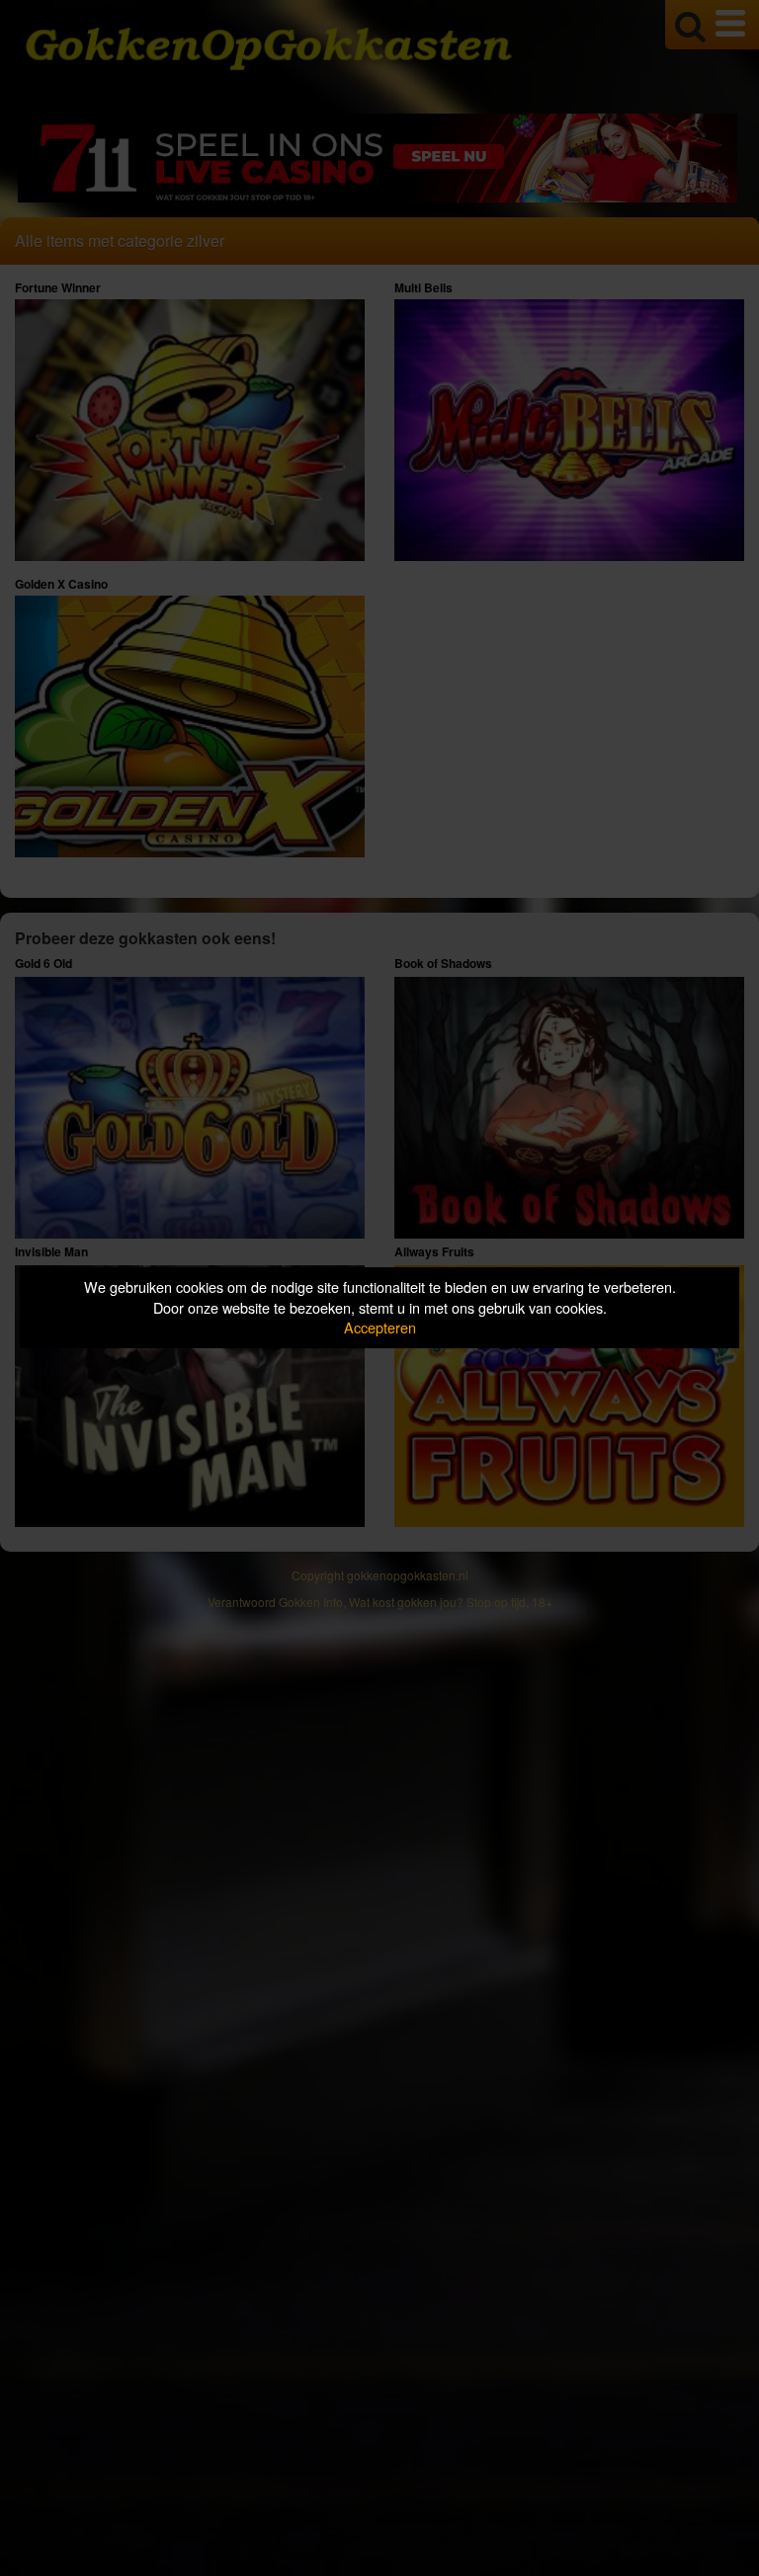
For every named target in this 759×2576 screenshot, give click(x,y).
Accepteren (380, 1327)
